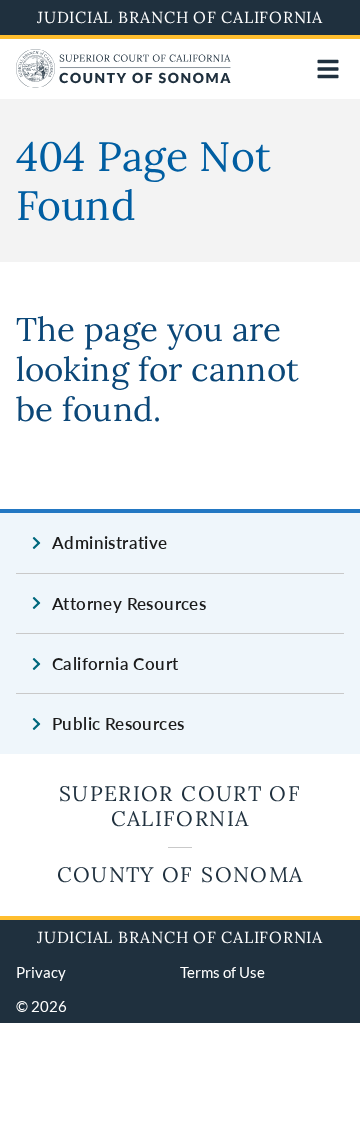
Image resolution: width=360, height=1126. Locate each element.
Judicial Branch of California (180, 17)
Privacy (41, 972)
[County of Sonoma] (123, 81)
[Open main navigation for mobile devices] (328, 69)
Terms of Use (222, 972)
